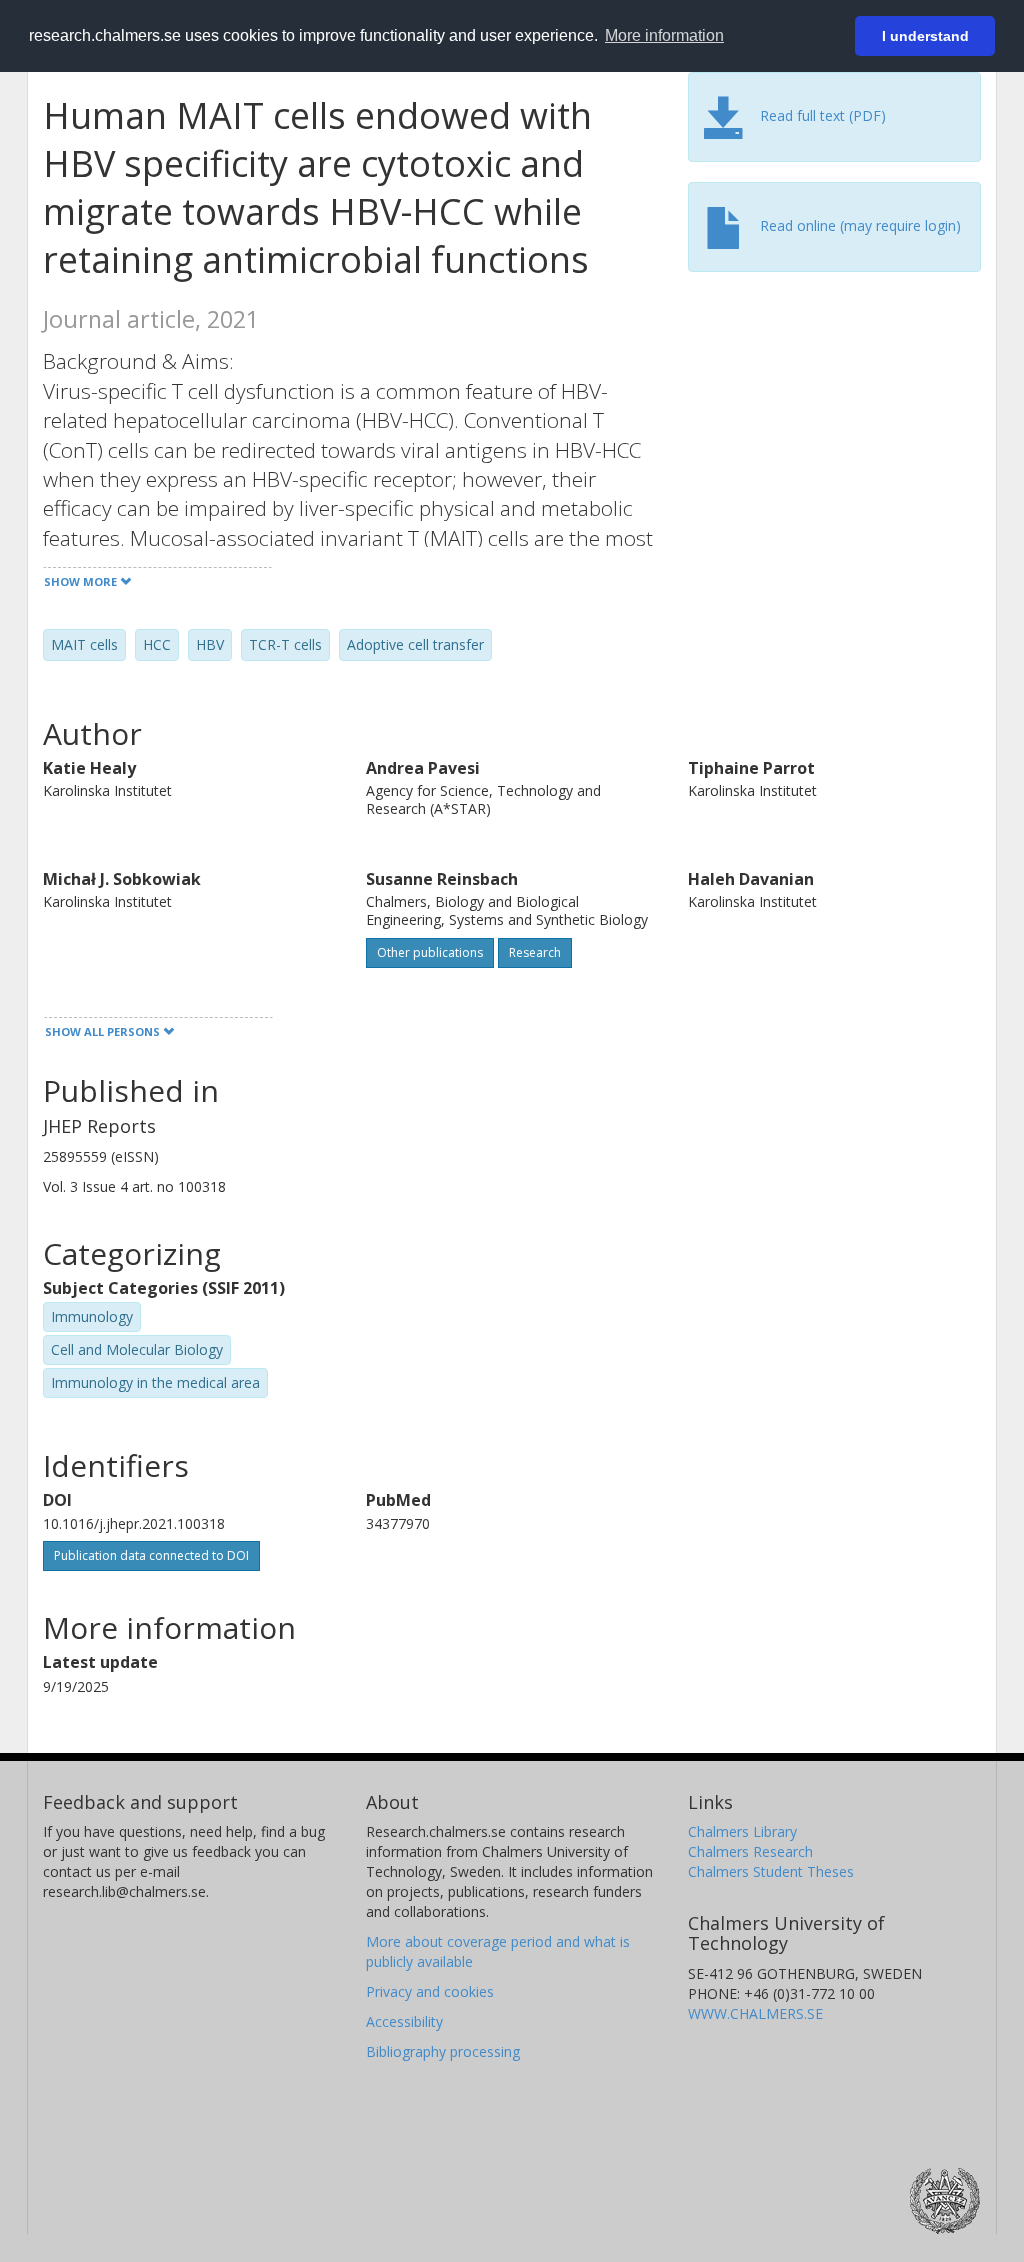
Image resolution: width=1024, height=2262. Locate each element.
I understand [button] (925, 36)
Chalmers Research (750, 1851)
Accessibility (404, 2021)
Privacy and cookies (430, 1991)
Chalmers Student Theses (771, 1871)
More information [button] (664, 35)
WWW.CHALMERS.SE (755, 2013)
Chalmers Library (742, 1831)
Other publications (430, 952)
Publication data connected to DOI (151, 1555)
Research (535, 952)
